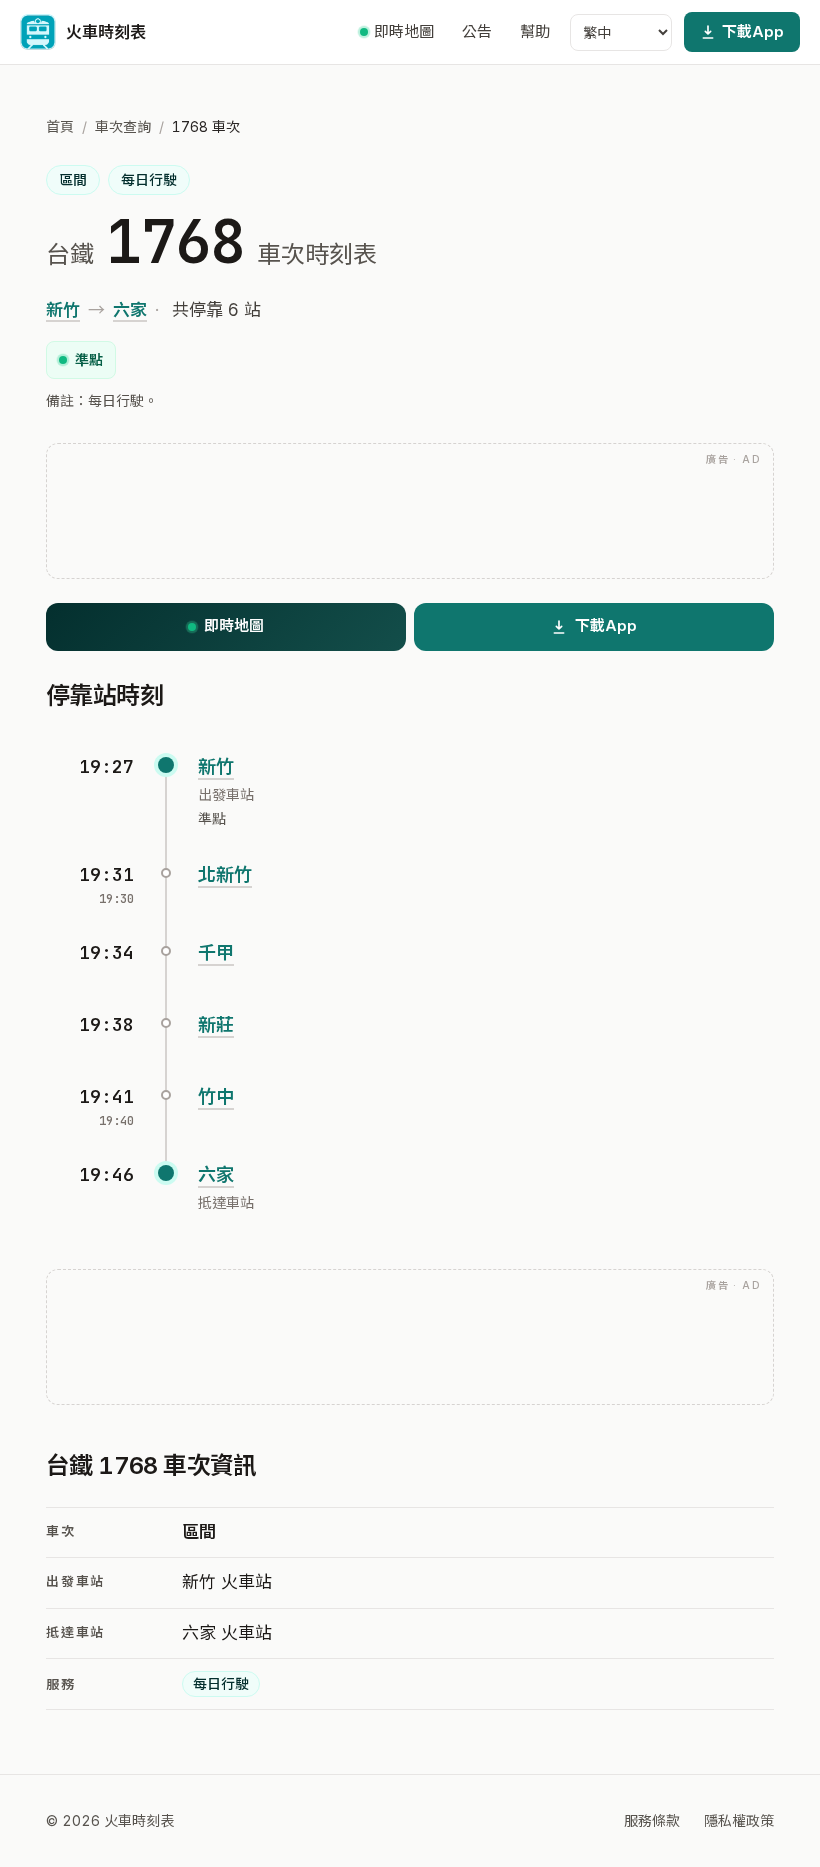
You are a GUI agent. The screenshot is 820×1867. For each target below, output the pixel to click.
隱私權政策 (739, 1820)
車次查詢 (123, 126)
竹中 (216, 1096)
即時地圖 (404, 31)
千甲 (216, 952)
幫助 (535, 31)
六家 (130, 310)
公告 (477, 31)
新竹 (63, 310)
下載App (753, 31)
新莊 (216, 1024)
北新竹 (225, 874)
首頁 (60, 126)
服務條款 (652, 1820)
